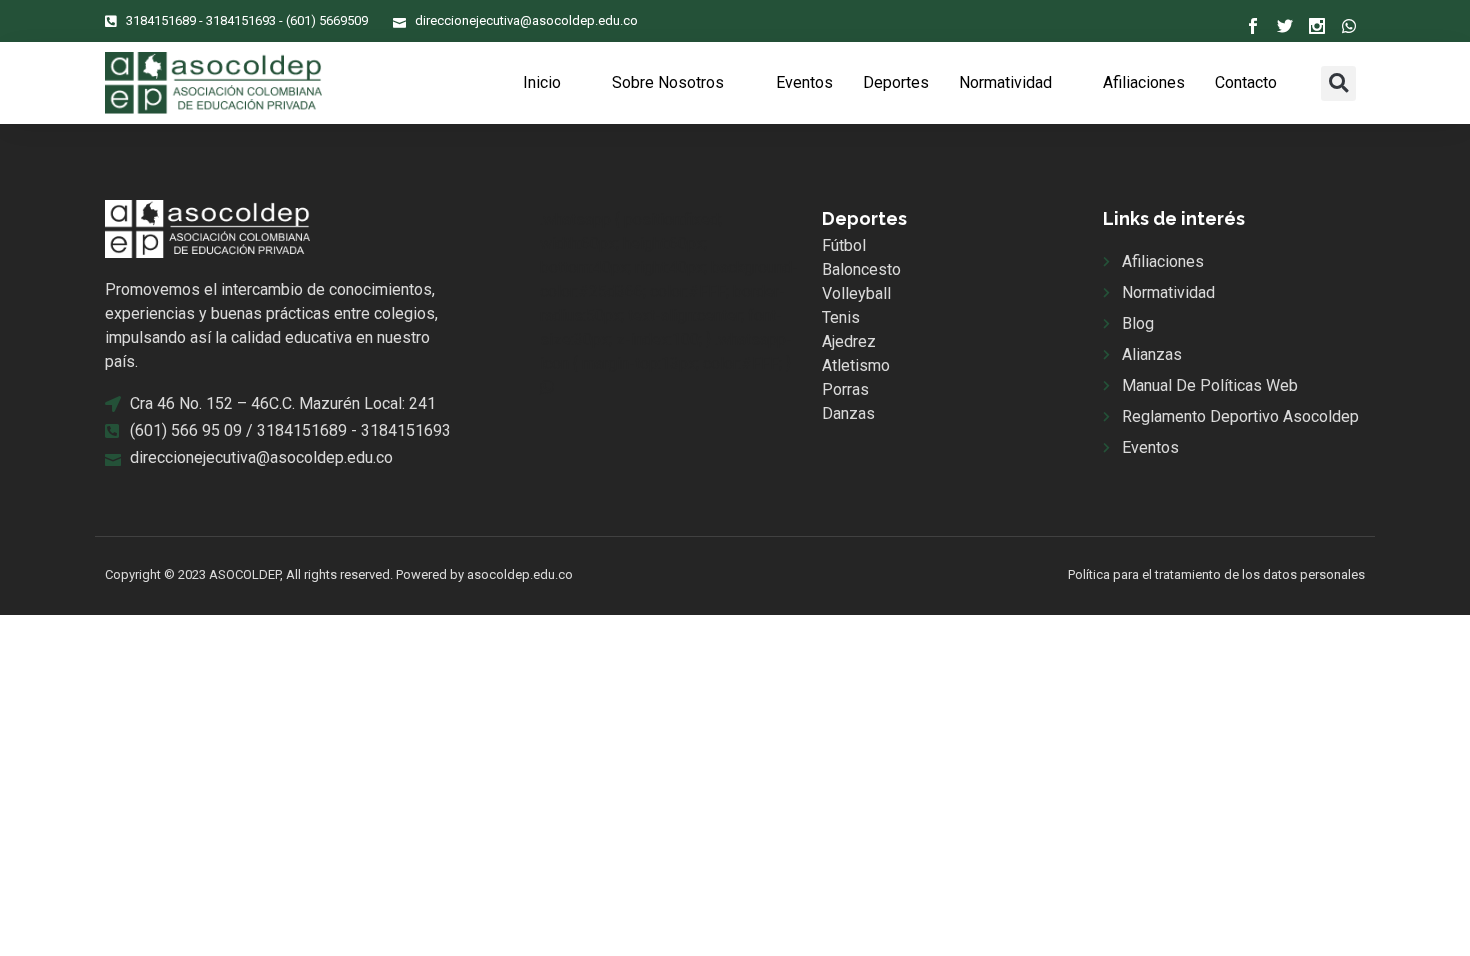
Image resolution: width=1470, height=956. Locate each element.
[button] (1338, 83)
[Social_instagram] (1317, 26)
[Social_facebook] (1253, 26)
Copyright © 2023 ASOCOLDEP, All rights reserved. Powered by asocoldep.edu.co (339, 574)
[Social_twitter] (1285, 26)
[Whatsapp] (1349, 26)
